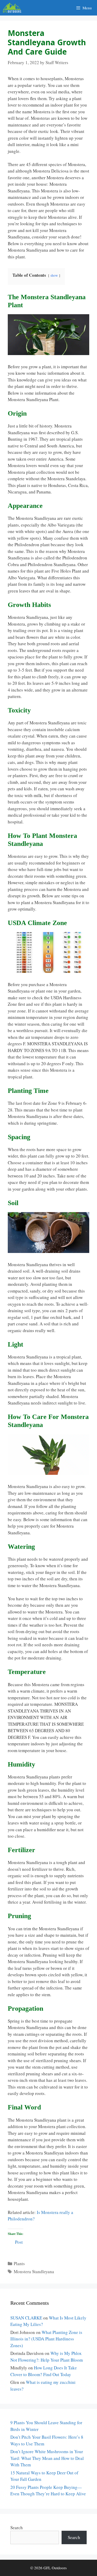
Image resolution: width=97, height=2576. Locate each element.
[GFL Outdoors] (13, 8)
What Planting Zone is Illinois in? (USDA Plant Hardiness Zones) (46, 2339)
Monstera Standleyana (34, 2271)
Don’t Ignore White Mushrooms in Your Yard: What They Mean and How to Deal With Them (47, 2458)
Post (19, 2241)
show (54, 275)
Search (17, 2528)
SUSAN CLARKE (26, 2318)
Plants (19, 2263)
